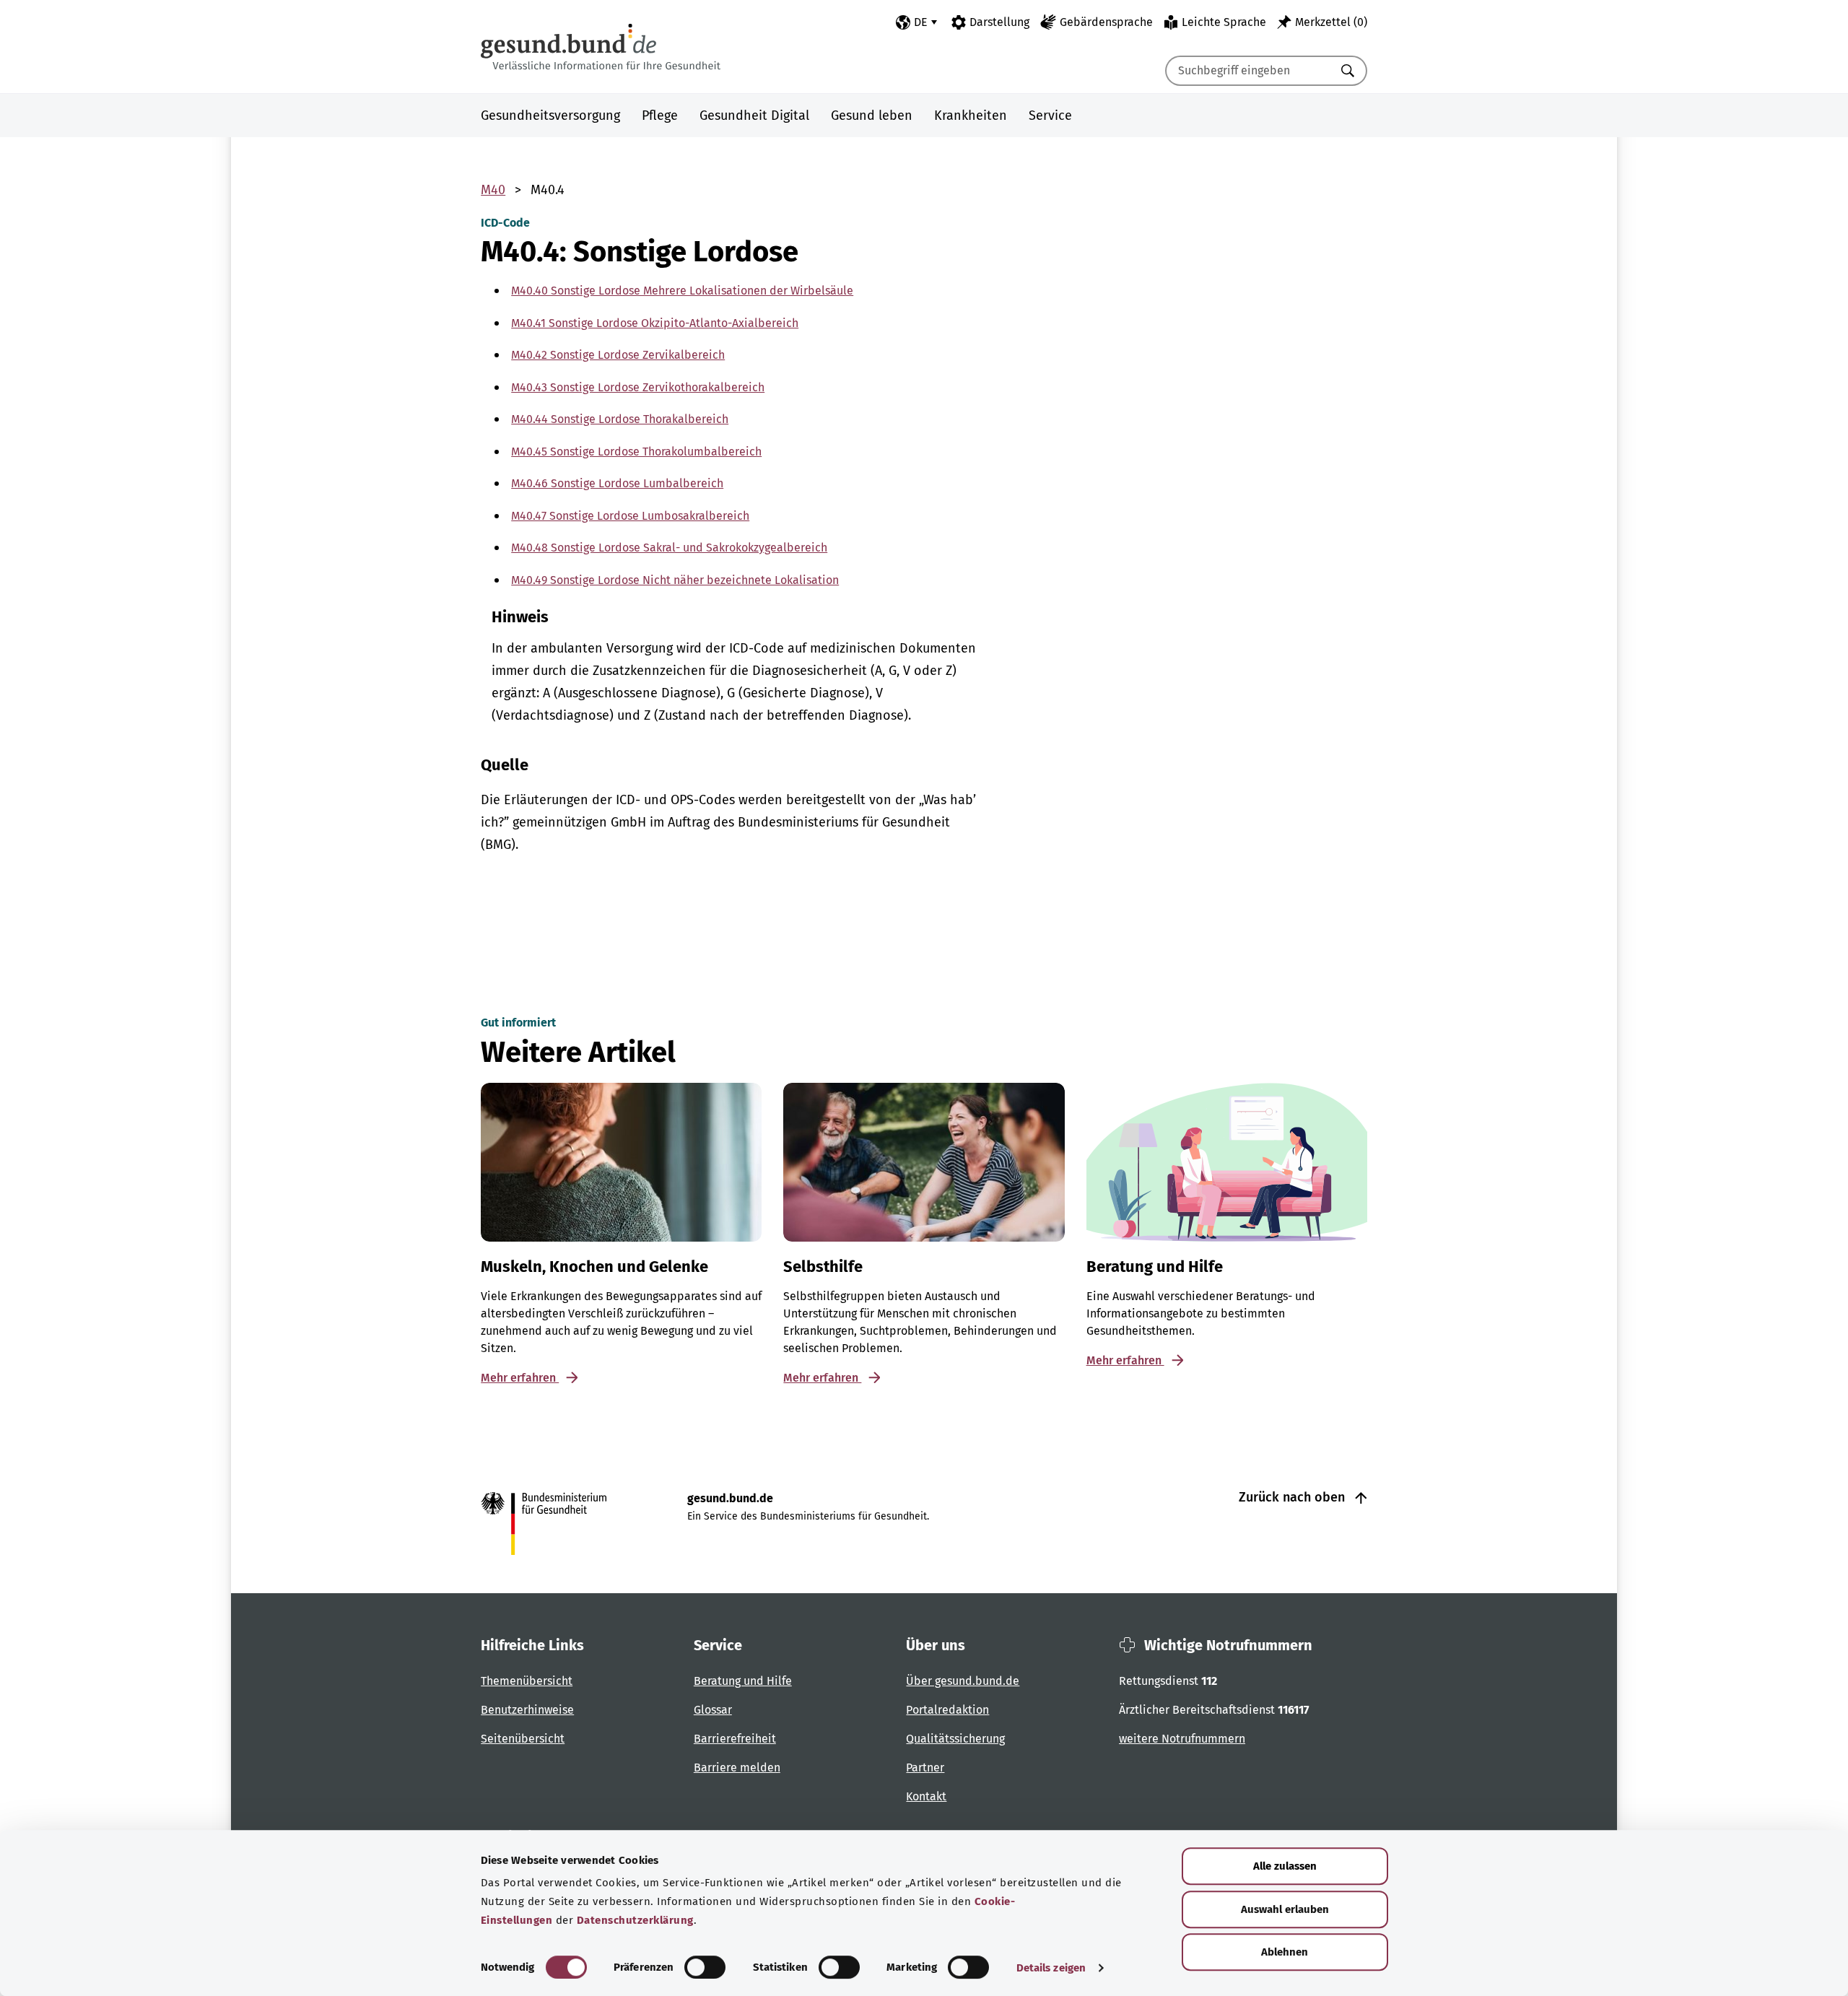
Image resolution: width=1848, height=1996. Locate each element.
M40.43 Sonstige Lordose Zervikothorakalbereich (638, 387)
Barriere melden (737, 1768)
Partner (925, 1768)
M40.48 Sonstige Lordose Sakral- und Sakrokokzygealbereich (669, 548)
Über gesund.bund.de (963, 1681)
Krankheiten (971, 116)
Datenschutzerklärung (635, 1920)
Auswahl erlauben (1285, 1909)
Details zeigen (1051, 1968)
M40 (493, 190)
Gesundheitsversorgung (550, 116)
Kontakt (926, 1796)
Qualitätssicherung (955, 1739)
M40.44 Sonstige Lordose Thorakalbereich (620, 419)
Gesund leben (872, 116)
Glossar (713, 1710)
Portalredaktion (947, 1710)
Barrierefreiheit (735, 1739)
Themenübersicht (527, 1681)
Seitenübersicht (523, 1739)
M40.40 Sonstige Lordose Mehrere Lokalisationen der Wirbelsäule (682, 291)
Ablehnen (1285, 1952)
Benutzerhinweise (527, 1710)
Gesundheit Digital (754, 116)
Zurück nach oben (1294, 1497)
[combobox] (1248, 71)
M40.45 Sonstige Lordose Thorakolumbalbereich (636, 452)
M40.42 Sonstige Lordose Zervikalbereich (618, 355)
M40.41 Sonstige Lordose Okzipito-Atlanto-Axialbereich (655, 323)
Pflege (660, 116)
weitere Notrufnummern (1182, 1739)
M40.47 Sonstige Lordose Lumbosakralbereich (630, 516)
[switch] (705, 1967)
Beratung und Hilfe (743, 1681)
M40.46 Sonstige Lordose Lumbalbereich (617, 483)
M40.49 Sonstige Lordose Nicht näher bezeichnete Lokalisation (675, 580)
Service (1050, 116)
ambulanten (567, 648)
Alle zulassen (1285, 1866)
